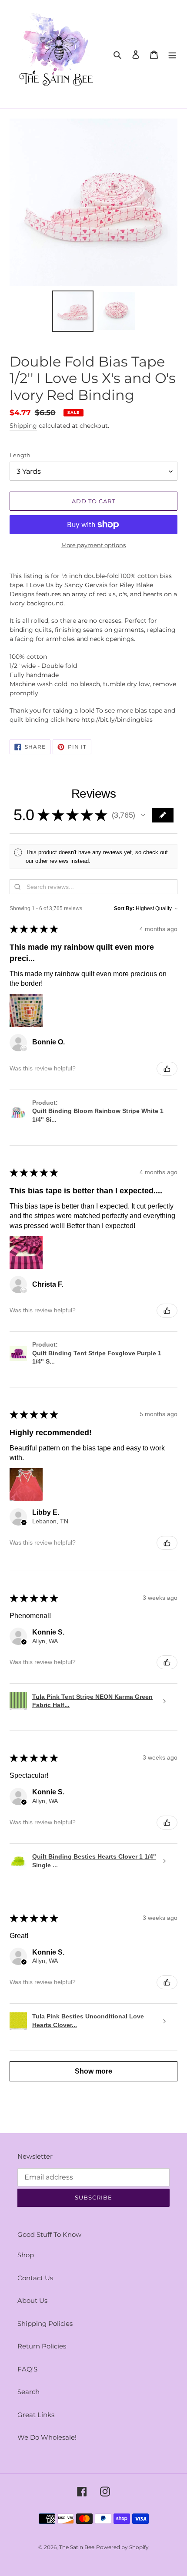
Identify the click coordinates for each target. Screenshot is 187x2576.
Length (20, 455)
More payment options (93, 545)
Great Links (36, 2415)
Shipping (23, 426)
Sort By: (124, 908)
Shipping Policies (45, 2323)
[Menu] (172, 54)
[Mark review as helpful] (167, 1069)
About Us (32, 2300)
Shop (26, 2255)
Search (28, 2392)
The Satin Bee (77, 2547)
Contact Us (35, 2278)
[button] (143, 815)
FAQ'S (27, 2369)
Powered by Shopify (122, 2547)
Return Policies (42, 2346)
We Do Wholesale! (47, 2437)
